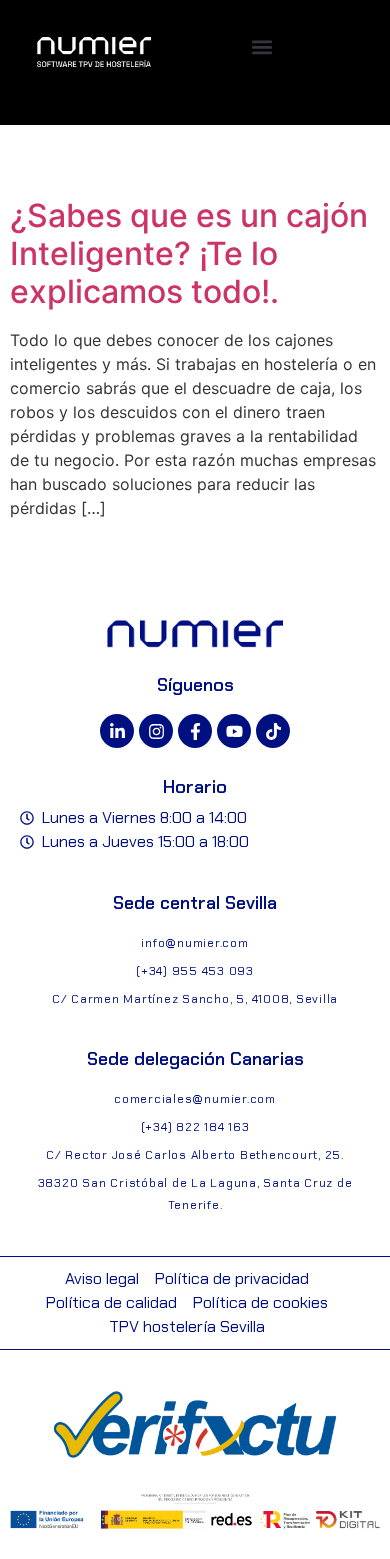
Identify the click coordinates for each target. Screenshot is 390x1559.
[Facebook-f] (195, 731)
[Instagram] (156, 731)
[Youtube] (234, 731)
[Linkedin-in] (117, 731)
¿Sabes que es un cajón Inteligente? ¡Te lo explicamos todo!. (189, 254)
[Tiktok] (273, 731)
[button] (262, 47)
